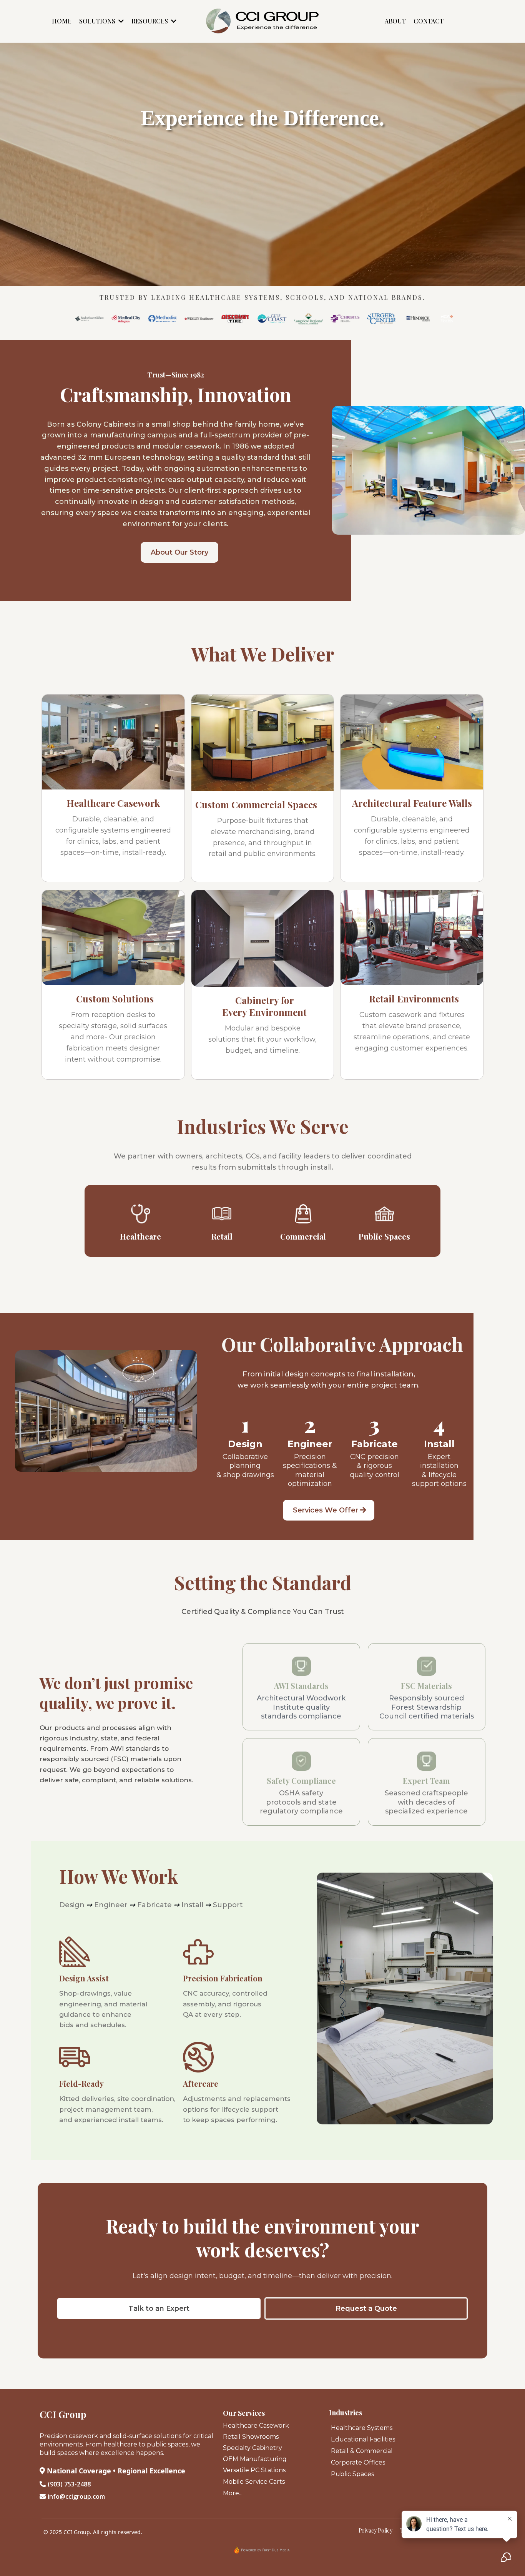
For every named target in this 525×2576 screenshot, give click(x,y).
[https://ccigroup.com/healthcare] (141, 1214)
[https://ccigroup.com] (262, 21)
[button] (120, 21)
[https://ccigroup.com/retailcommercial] (222, 1214)
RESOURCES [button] (150, 21)
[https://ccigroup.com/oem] (385, 1214)
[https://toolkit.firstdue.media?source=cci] (262, 2550)
